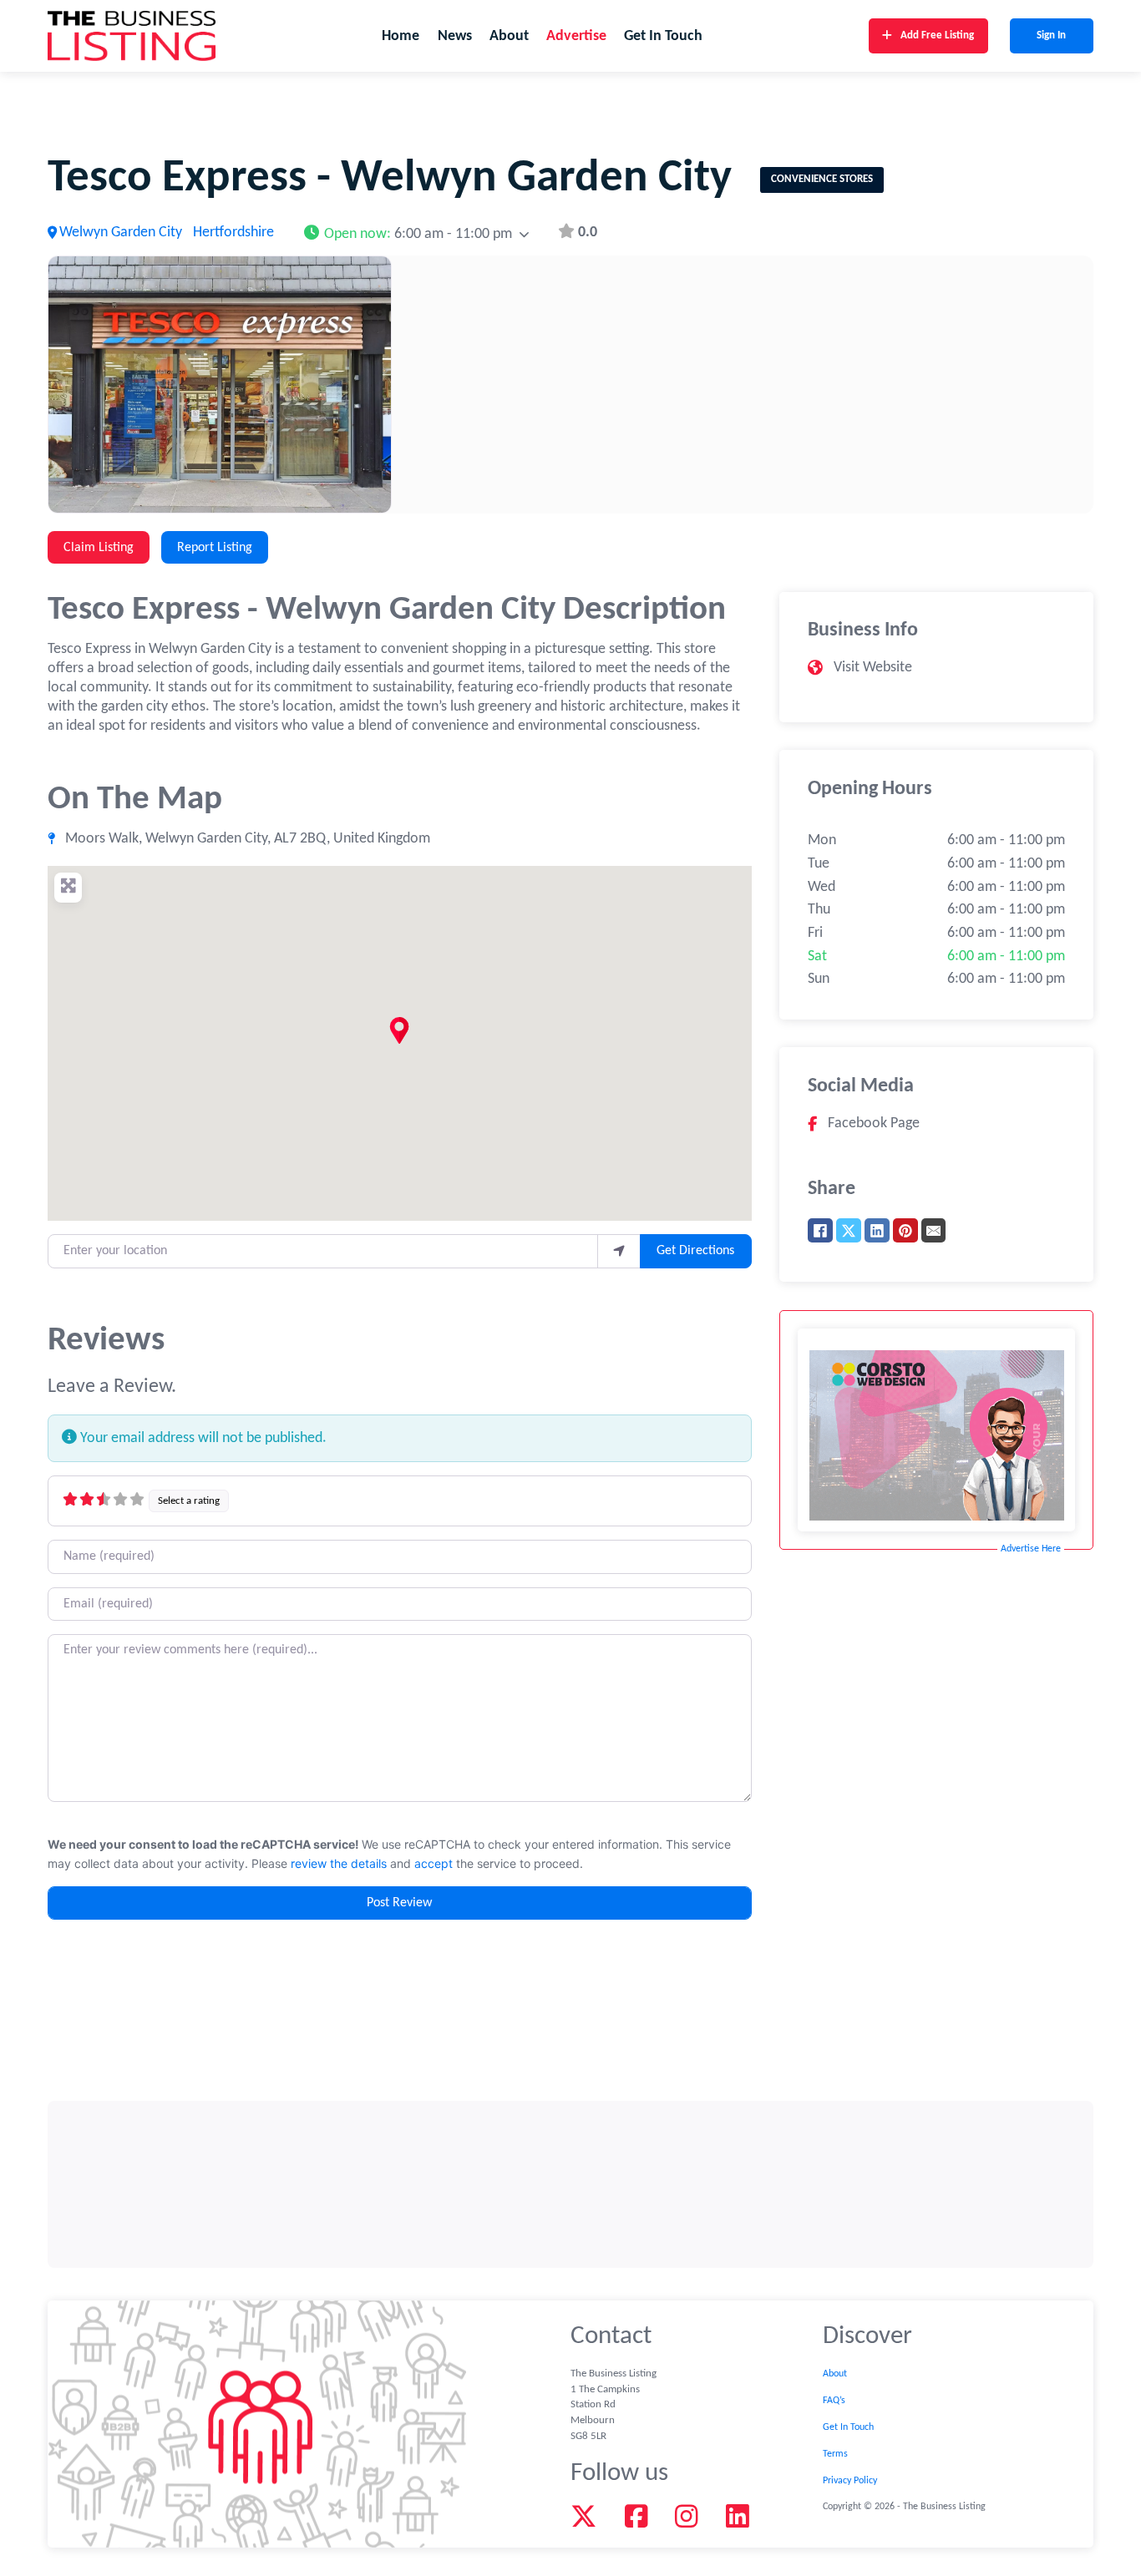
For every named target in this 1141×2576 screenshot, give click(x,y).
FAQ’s (834, 2401)
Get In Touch (663, 36)
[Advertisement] (570, 2184)
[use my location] (619, 1251)
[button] (416, 233)
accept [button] (434, 1863)
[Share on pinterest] (905, 1231)
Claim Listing (99, 548)
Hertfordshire (233, 233)
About (509, 36)
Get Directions (695, 1251)
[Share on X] (849, 1231)
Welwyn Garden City (121, 233)
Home (401, 36)
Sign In (1051, 35)
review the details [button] (339, 1863)
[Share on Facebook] (820, 1231)
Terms (835, 2454)
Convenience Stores (822, 179)
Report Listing (215, 548)
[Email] (934, 1231)
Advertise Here (1031, 1549)
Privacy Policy (850, 2481)
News (455, 36)
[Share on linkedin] (877, 1231)
